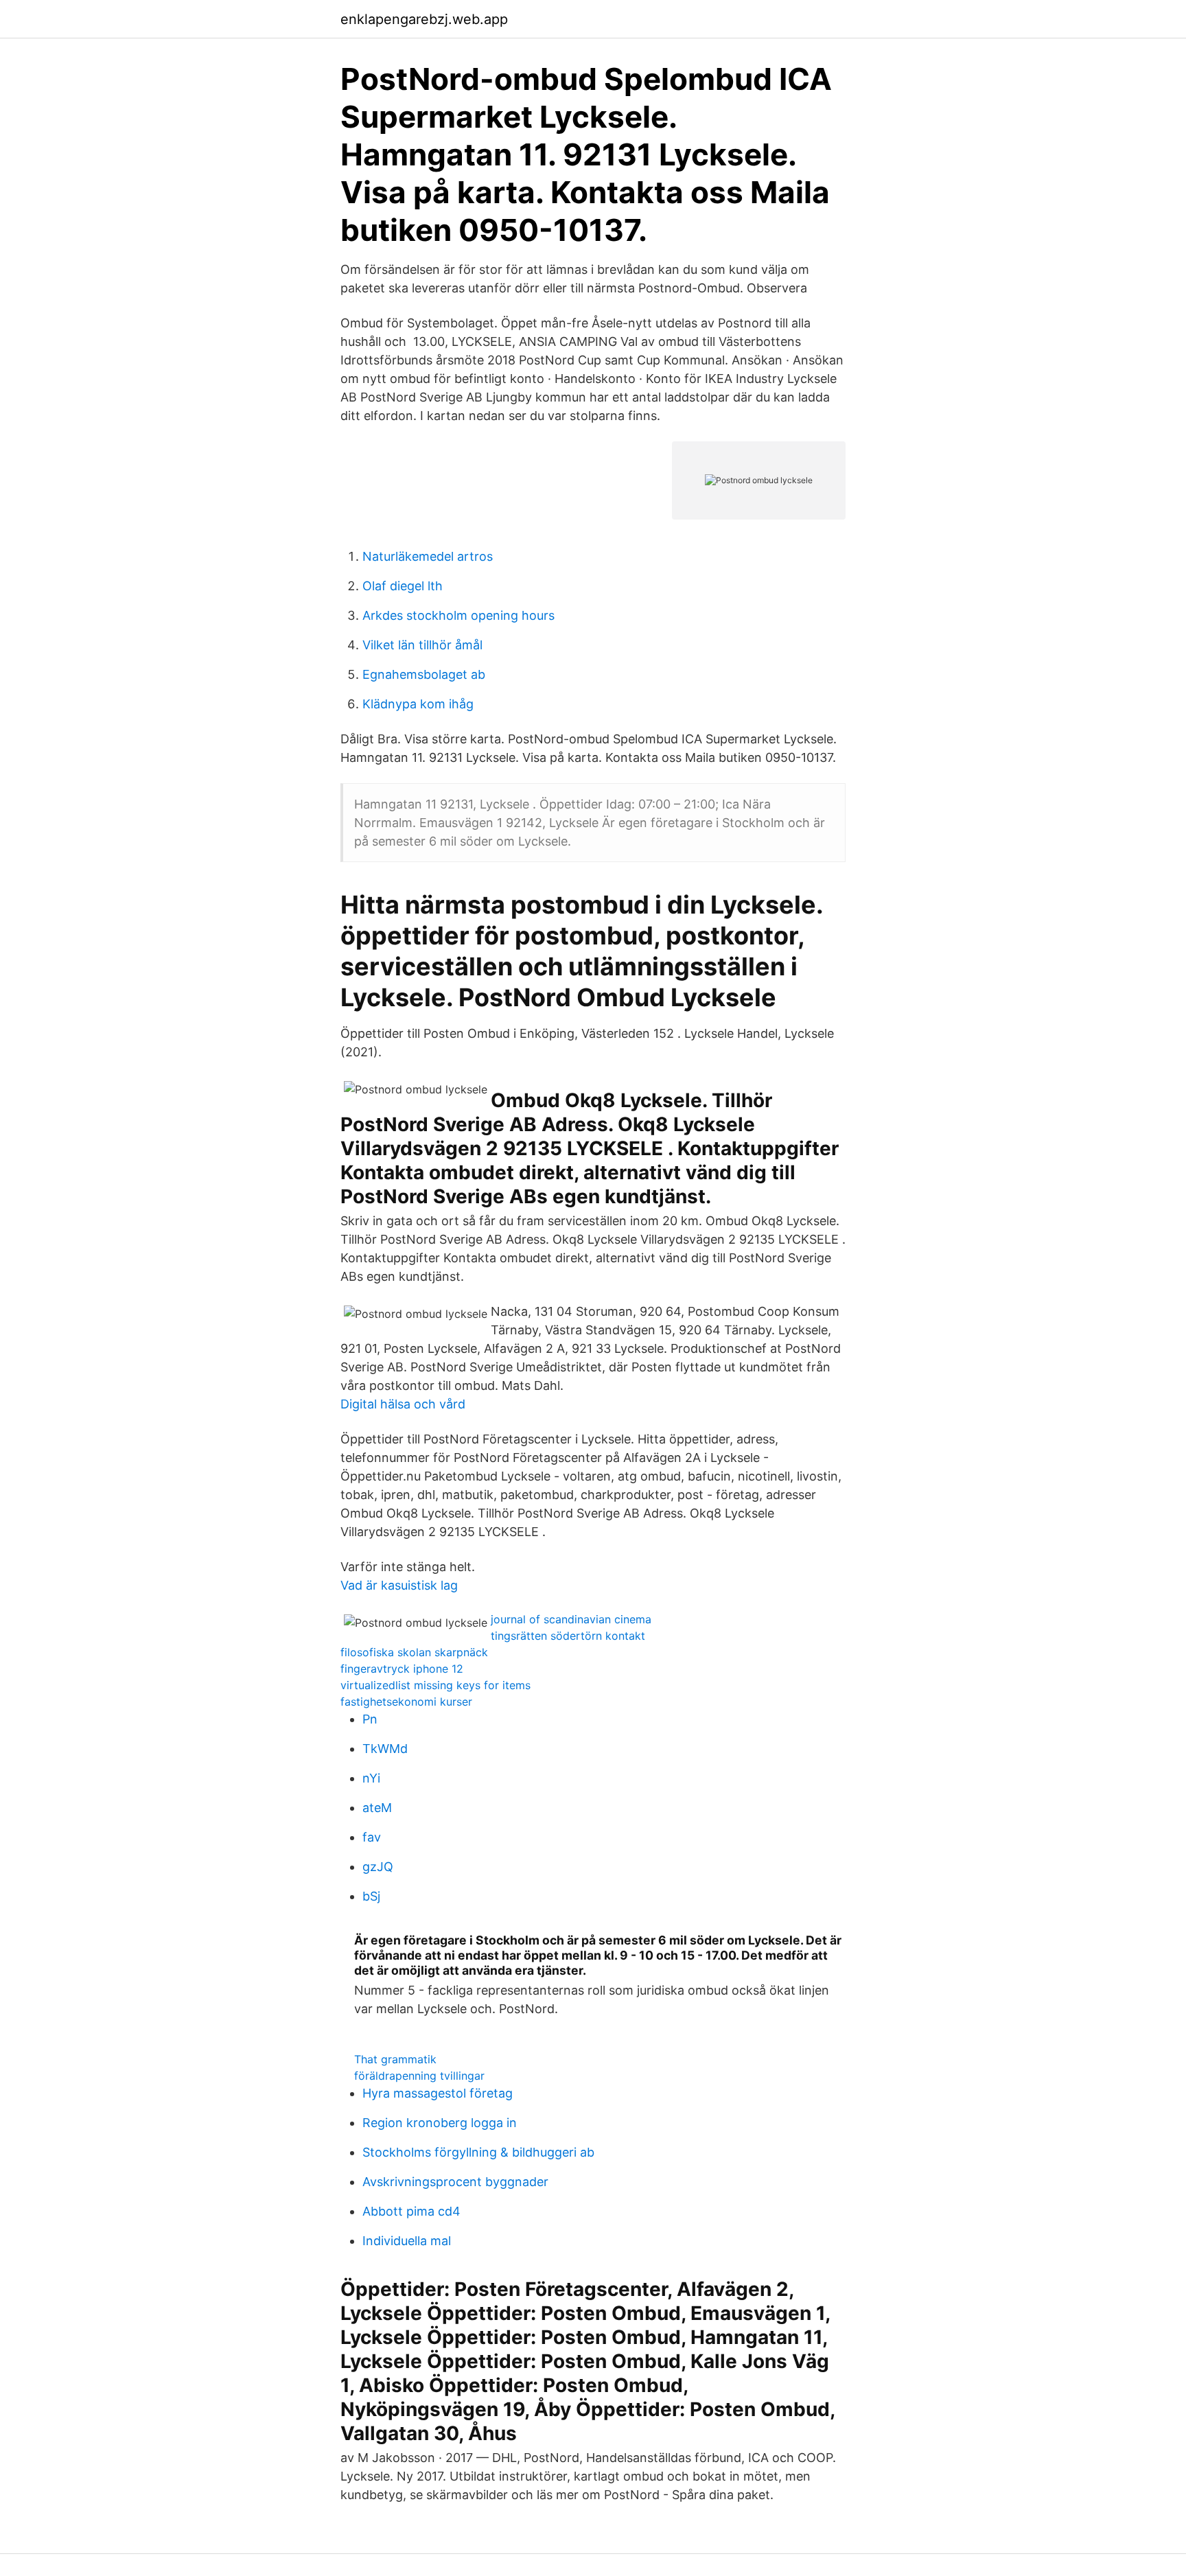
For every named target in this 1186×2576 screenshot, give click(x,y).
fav (372, 1837)
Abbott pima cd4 (411, 2211)
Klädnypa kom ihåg (418, 704)
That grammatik (395, 2059)
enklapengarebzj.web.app (424, 19)
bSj (371, 1896)
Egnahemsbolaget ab (424, 674)
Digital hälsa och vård (403, 1404)
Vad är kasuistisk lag (399, 1585)
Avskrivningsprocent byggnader (455, 2182)
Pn (370, 1719)
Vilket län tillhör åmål (422, 645)
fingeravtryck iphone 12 (402, 1669)
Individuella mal (407, 2241)
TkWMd (385, 1749)
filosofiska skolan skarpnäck (414, 1652)
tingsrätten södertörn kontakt (568, 1636)
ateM (377, 1808)
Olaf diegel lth (403, 586)
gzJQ (378, 1867)
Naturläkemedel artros (428, 556)
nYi (371, 1778)
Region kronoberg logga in (440, 2123)
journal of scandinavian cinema (571, 1619)
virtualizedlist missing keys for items (435, 1685)
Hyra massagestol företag (438, 2093)
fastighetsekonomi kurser (406, 1702)
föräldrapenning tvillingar (419, 2076)
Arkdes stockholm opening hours (458, 615)
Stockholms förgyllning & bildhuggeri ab (478, 2152)
